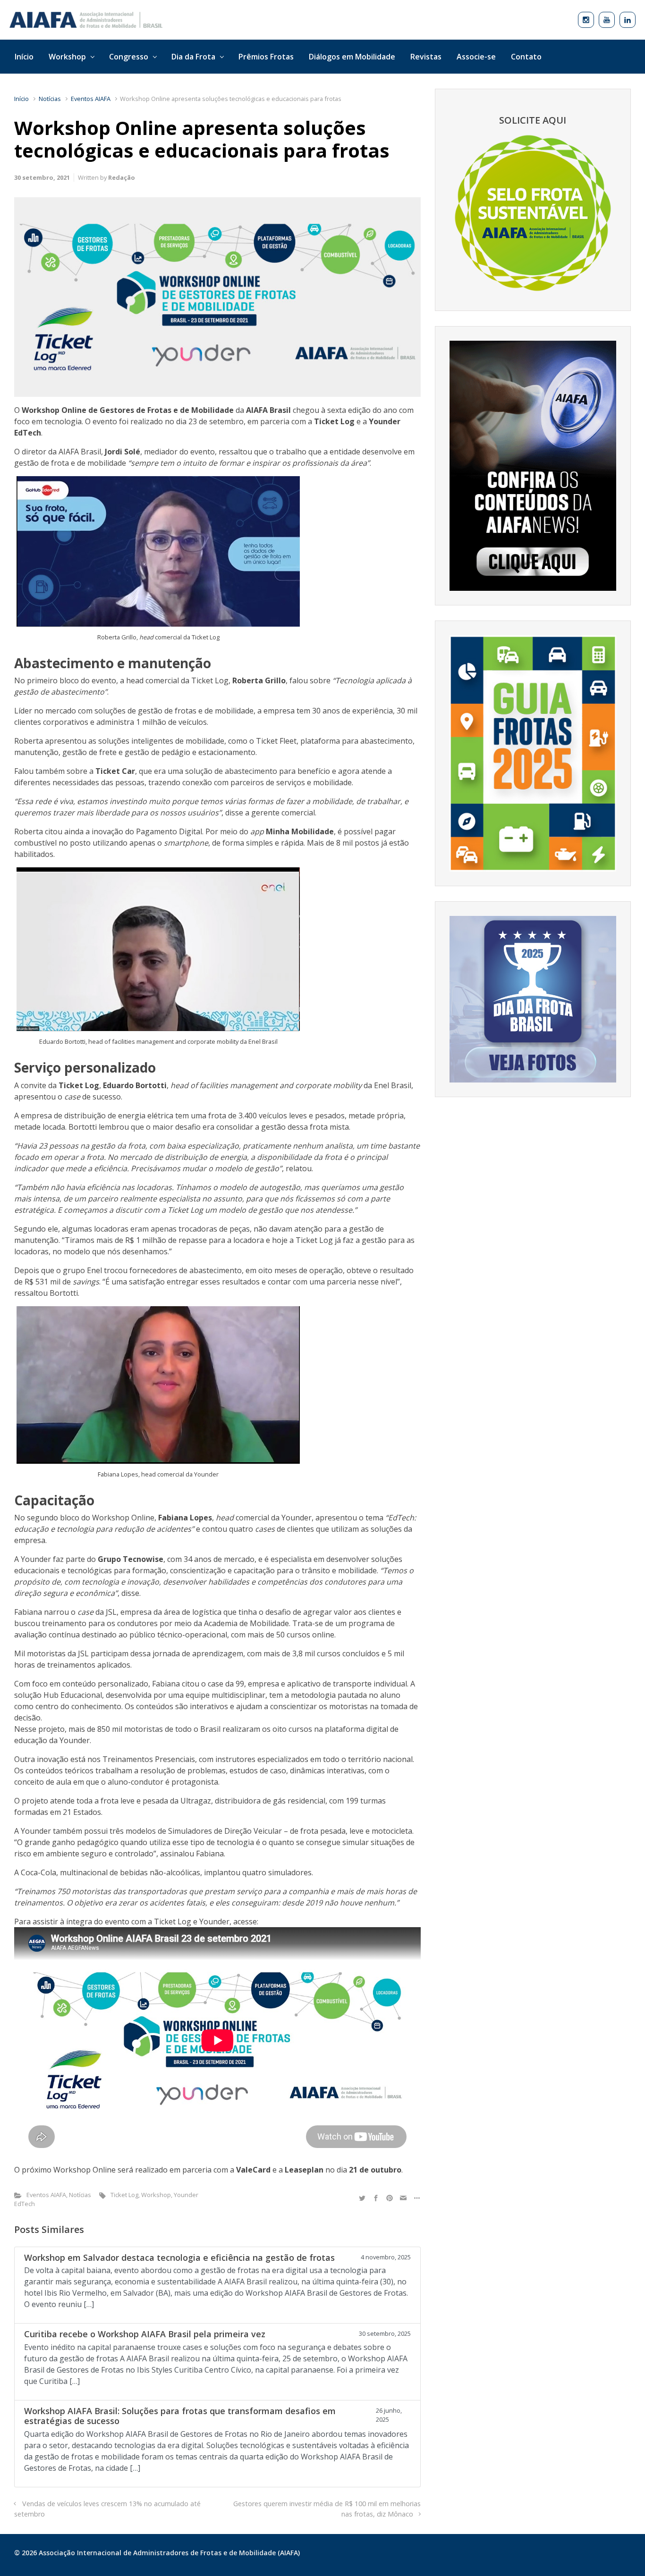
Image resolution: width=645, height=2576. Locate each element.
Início (21, 99)
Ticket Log (124, 2195)
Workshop (156, 2195)
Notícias (50, 99)
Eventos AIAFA (91, 99)
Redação (122, 177)
